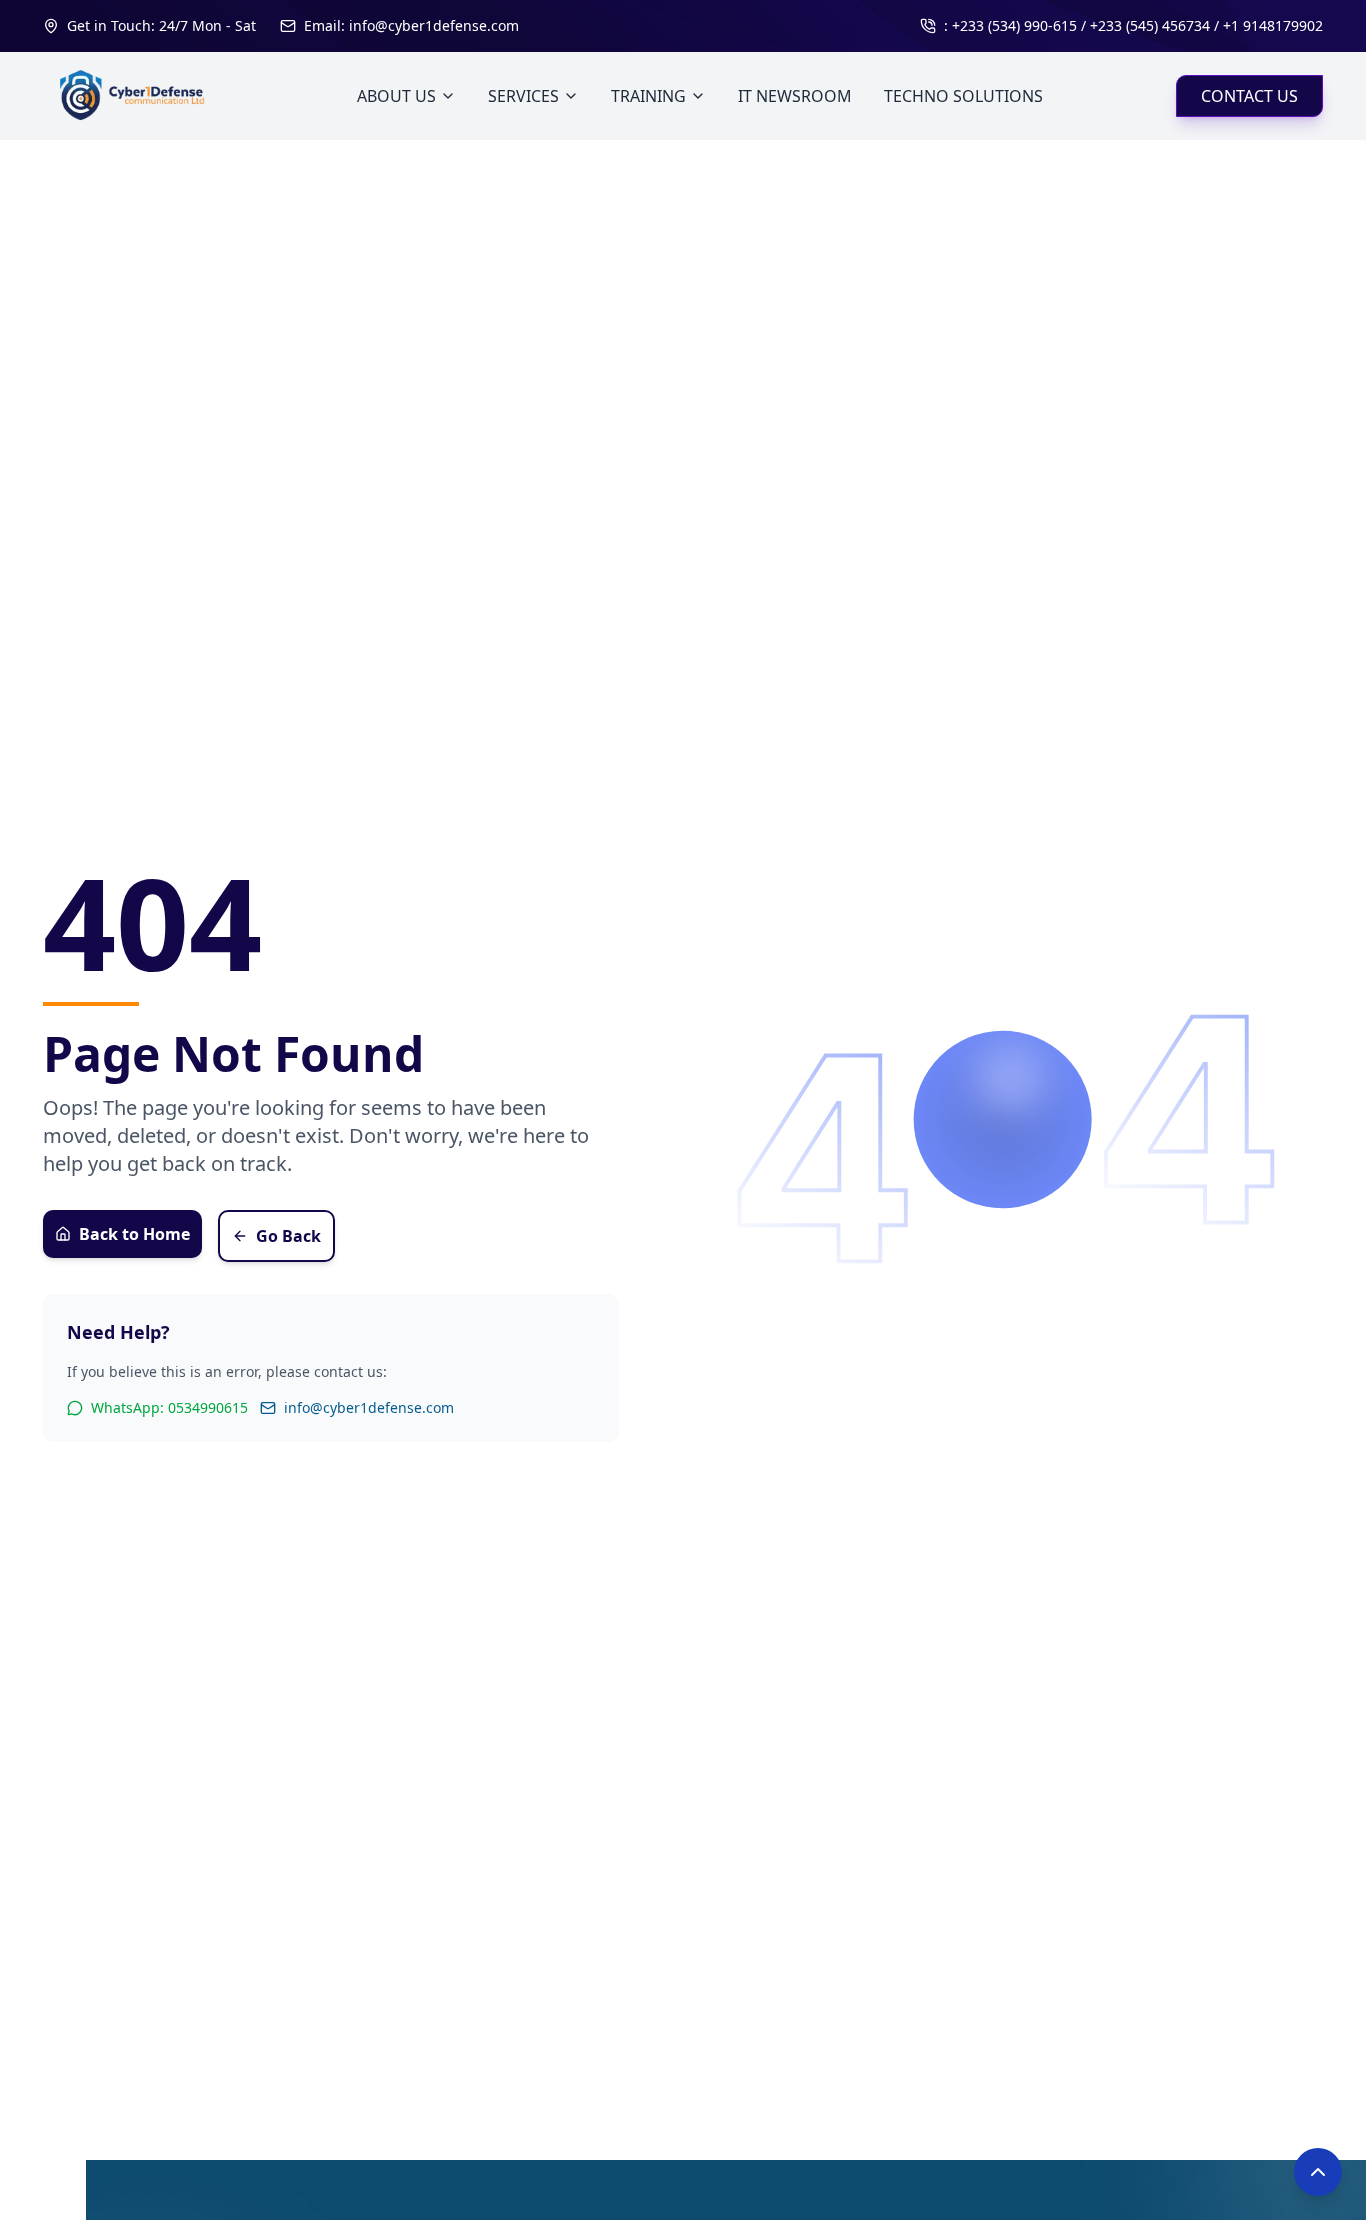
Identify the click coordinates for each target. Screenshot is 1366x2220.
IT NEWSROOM (795, 96)
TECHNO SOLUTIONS (963, 96)
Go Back (288, 1236)
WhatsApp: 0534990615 (169, 1407)
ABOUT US (396, 96)
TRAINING (648, 96)
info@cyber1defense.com (369, 1407)
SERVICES (523, 96)
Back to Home (134, 1234)
